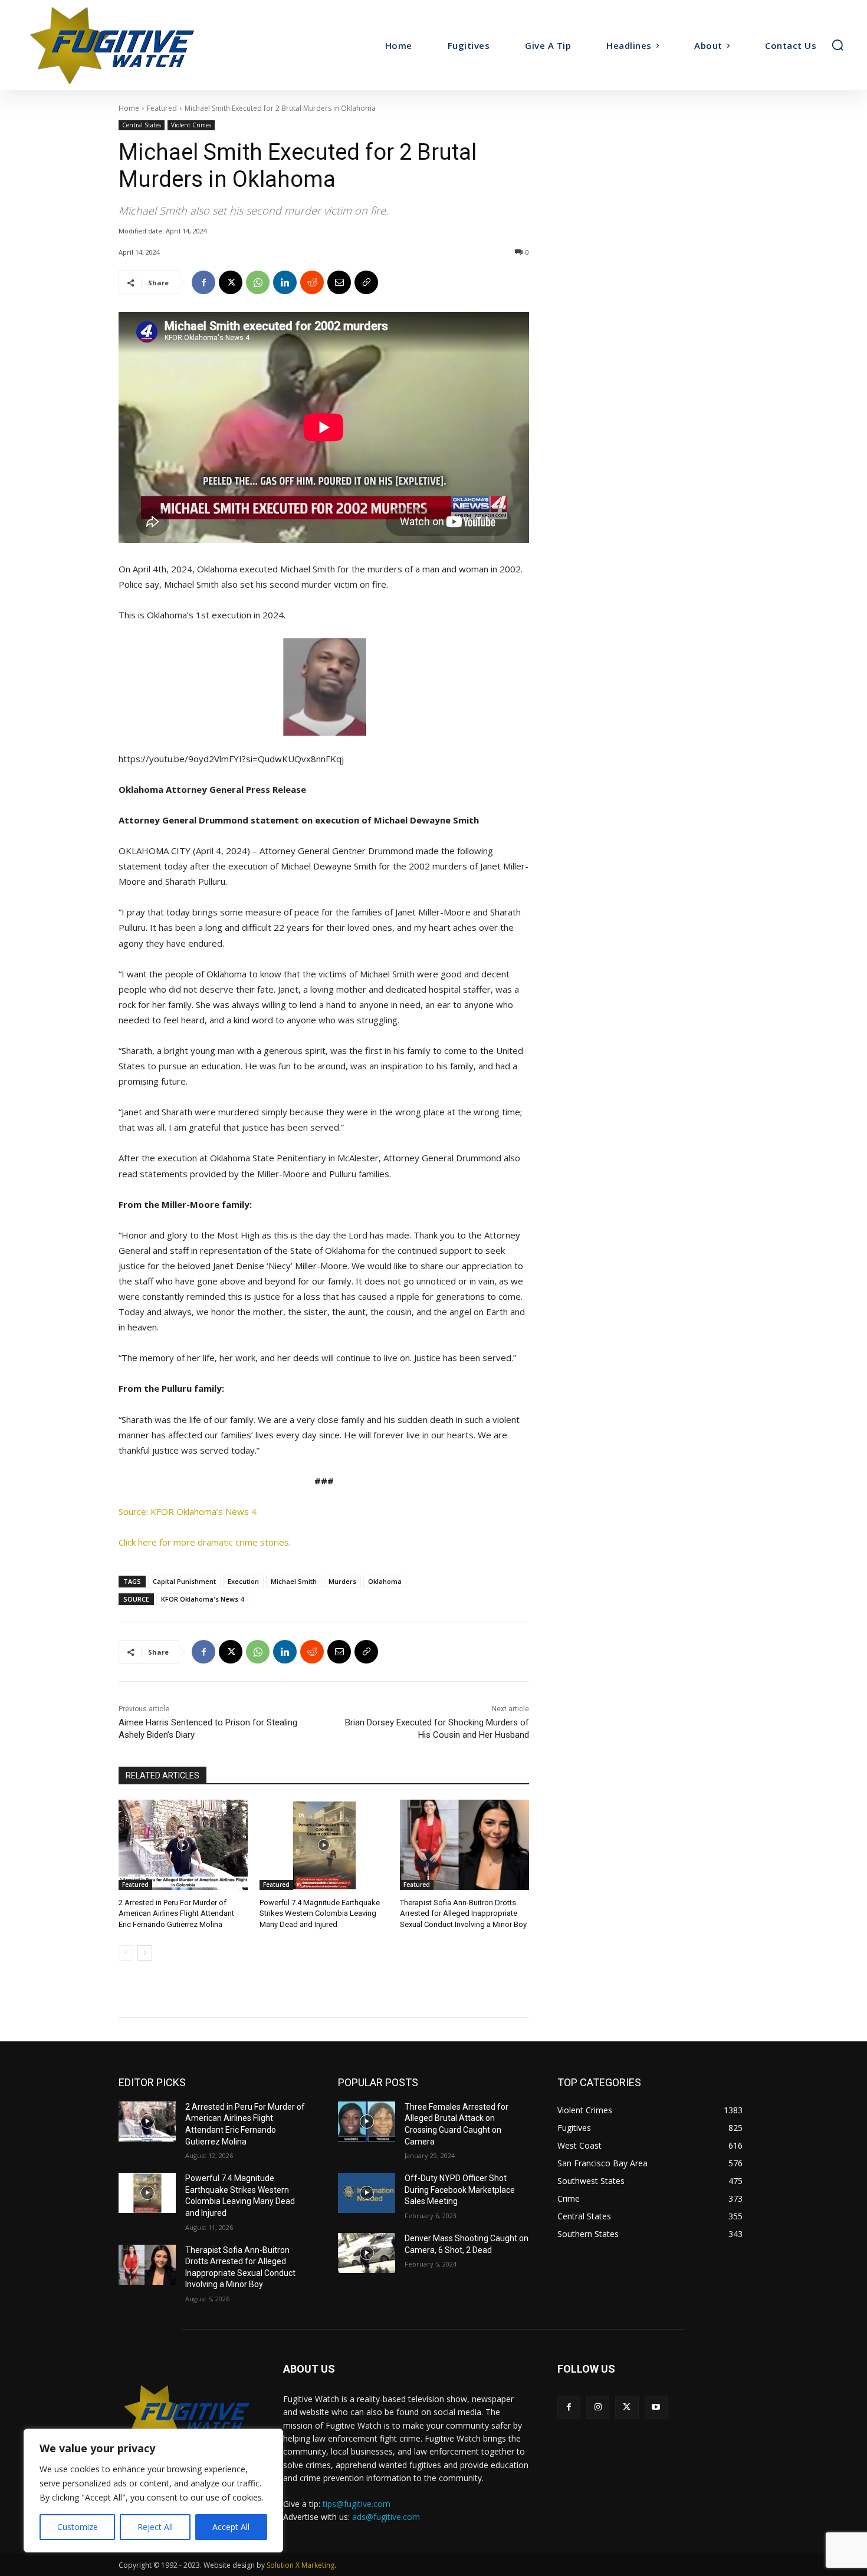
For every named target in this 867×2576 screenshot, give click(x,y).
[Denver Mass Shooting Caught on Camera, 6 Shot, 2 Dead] (367, 2253)
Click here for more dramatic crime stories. (205, 1542)
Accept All (231, 2527)
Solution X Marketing (301, 2565)
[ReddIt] (312, 282)
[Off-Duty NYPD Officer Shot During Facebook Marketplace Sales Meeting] (367, 2193)
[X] (231, 282)
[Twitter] (627, 2407)
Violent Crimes (191, 125)
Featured (162, 108)
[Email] (339, 282)
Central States (142, 125)
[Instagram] (598, 2407)
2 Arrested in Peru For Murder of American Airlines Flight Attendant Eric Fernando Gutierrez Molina (176, 1913)
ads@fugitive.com (386, 2517)
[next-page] (145, 1953)
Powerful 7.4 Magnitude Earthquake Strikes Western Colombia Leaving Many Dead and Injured (320, 1913)
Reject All (155, 2527)
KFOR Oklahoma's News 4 (202, 1599)
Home (129, 108)
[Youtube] (656, 2407)
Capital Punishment (184, 1581)
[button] (838, 45)
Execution (243, 1581)
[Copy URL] (366, 282)
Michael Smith (294, 1581)
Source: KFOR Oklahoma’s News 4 (188, 1511)
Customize (78, 2527)
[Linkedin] (285, 282)
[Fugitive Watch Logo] (187, 2414)
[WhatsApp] (258, 282)
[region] (153, 2491)
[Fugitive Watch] (126, 45)
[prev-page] (126, 1953)
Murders (342, 1581)
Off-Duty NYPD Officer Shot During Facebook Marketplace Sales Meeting (460, 2190)
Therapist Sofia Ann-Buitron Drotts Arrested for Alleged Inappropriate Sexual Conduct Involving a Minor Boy (463, 1913)
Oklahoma (385, 1581)
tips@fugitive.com (357, 2504)
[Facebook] (203, 282)
